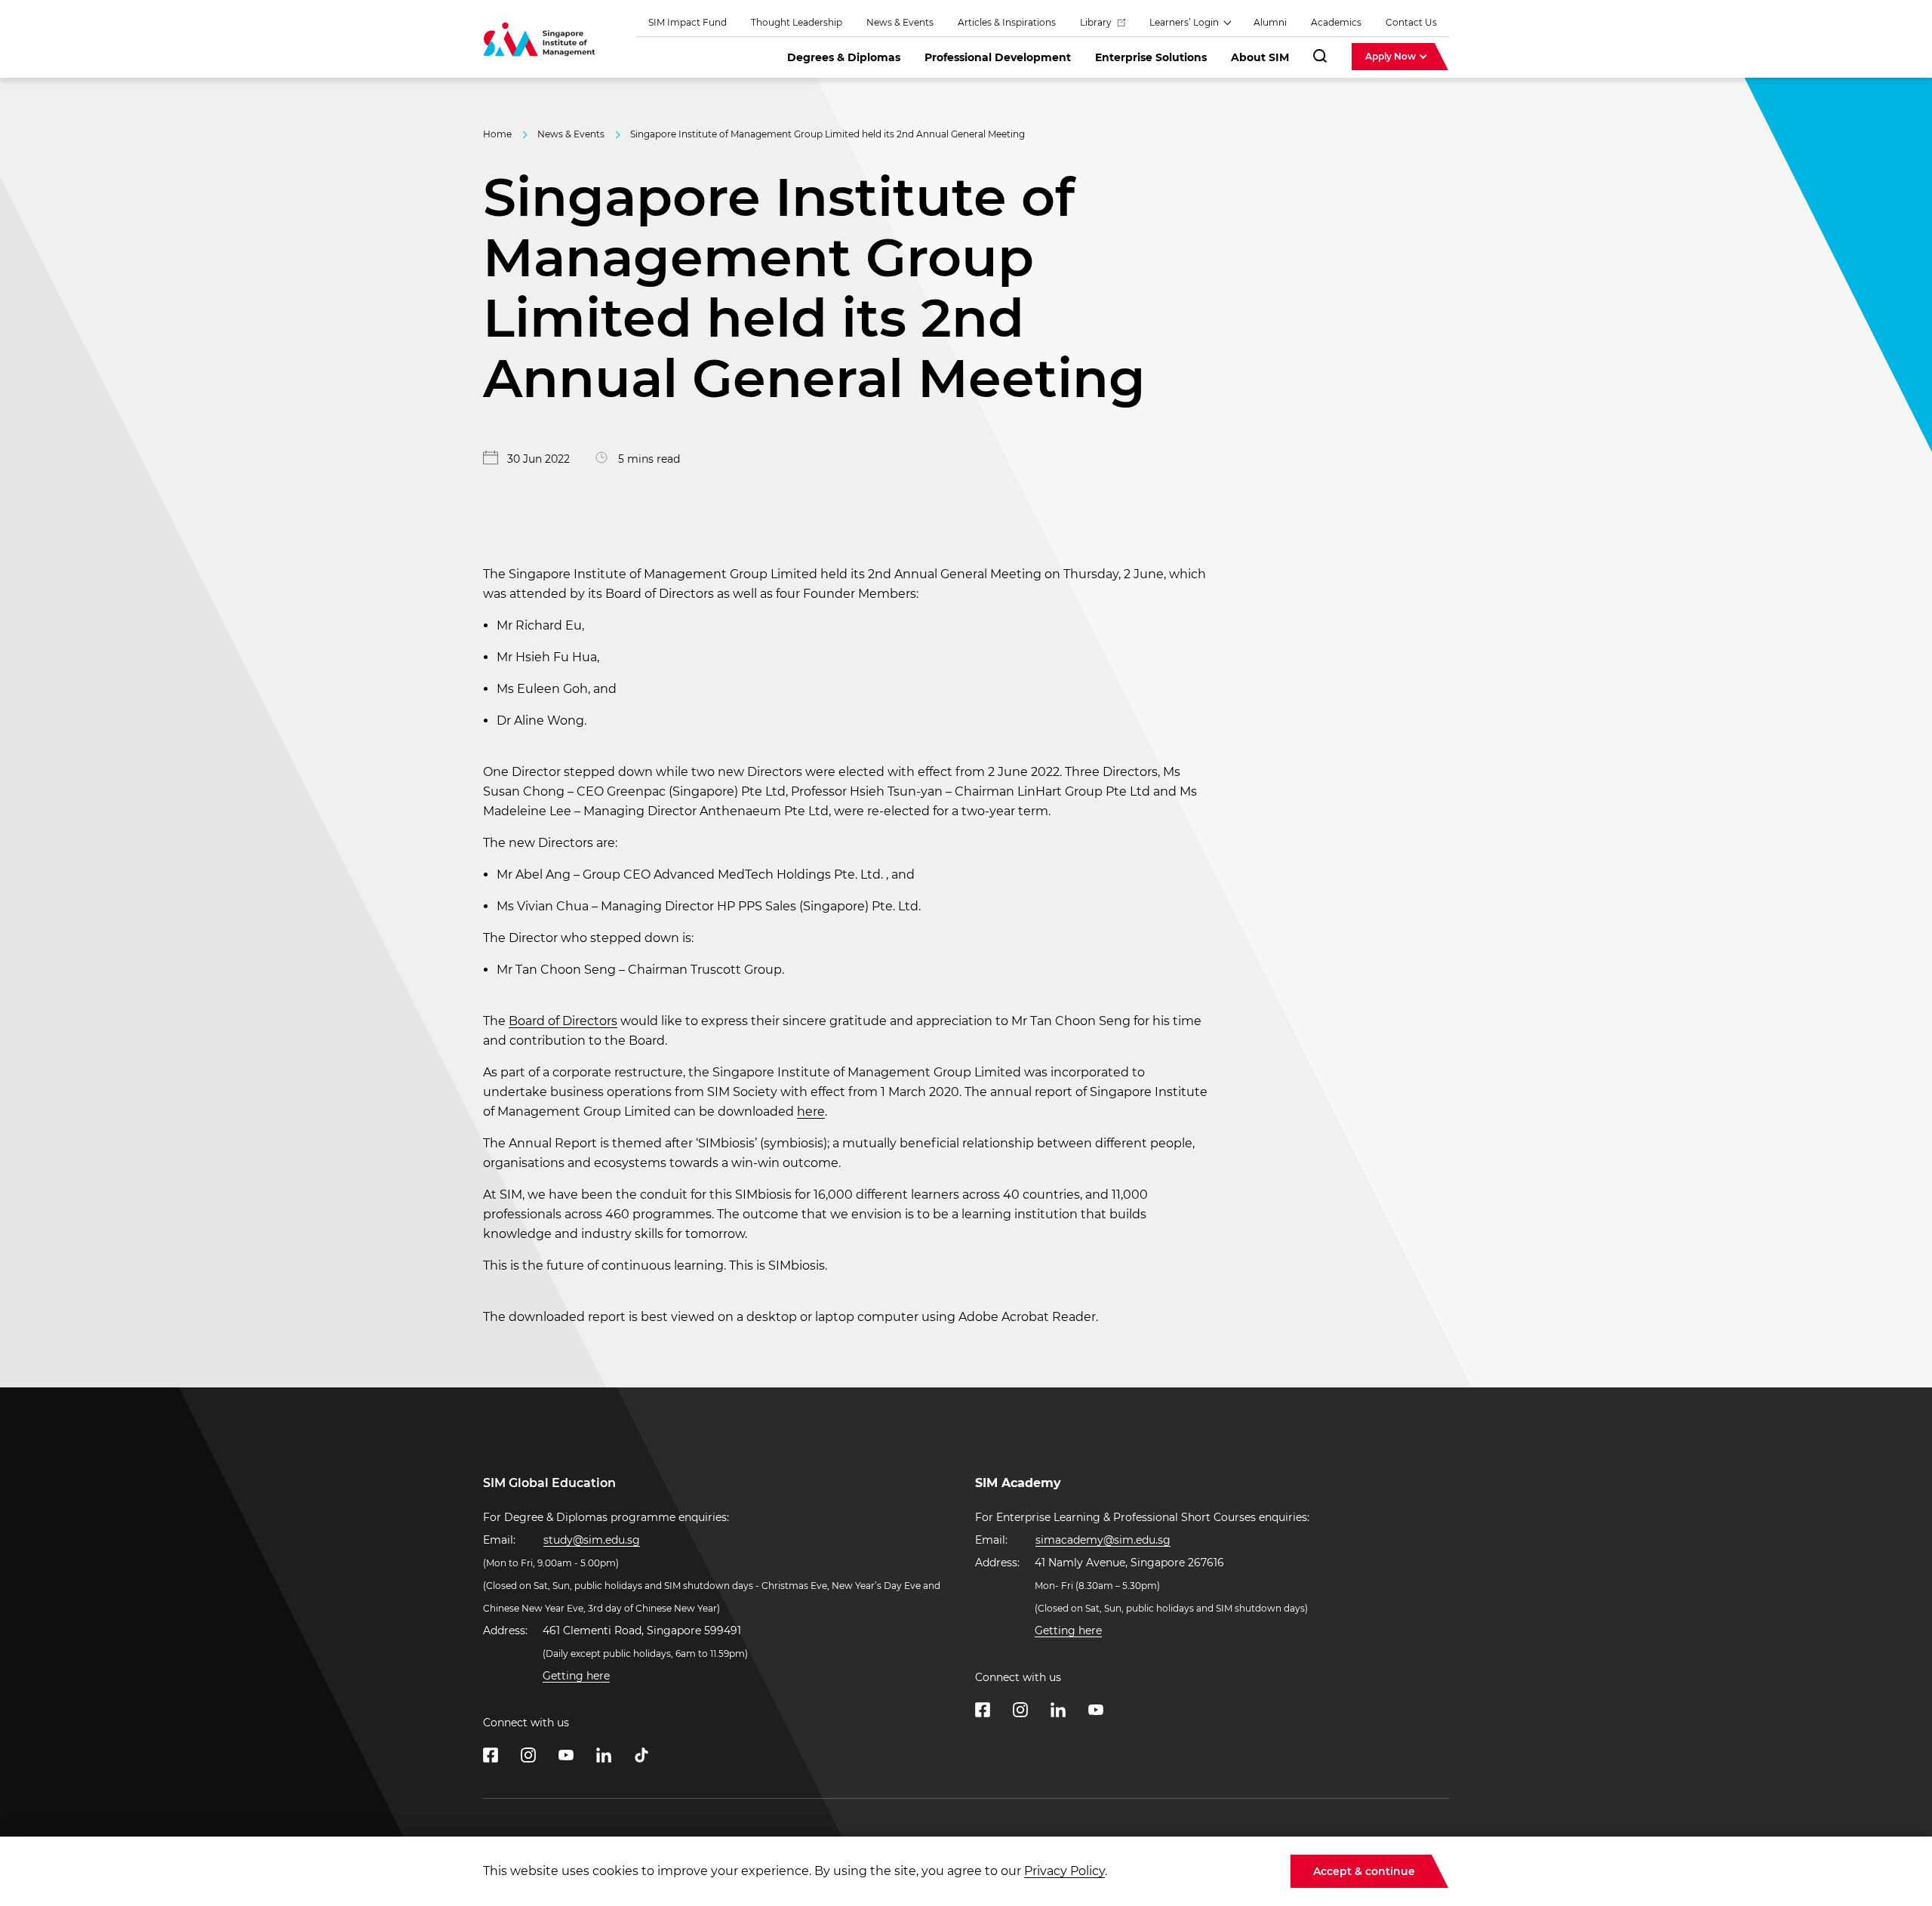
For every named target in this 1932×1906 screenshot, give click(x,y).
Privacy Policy (1064, 1871)
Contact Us (1411, 22)
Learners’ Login (1185, 22)
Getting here (576, 1676)
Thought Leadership (797, 22)
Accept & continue (1364, 1871)
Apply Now (1392, 56)
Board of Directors (563, 1021)
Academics (1336, 22)
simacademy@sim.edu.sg (1103, 1540)
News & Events (900, 22)
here (811, 1112)
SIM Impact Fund (688, 22)
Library (1097, 22)
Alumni (1270, 22)
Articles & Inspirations (1007, 22)
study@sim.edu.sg (592, 1540)
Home (497, 134)
